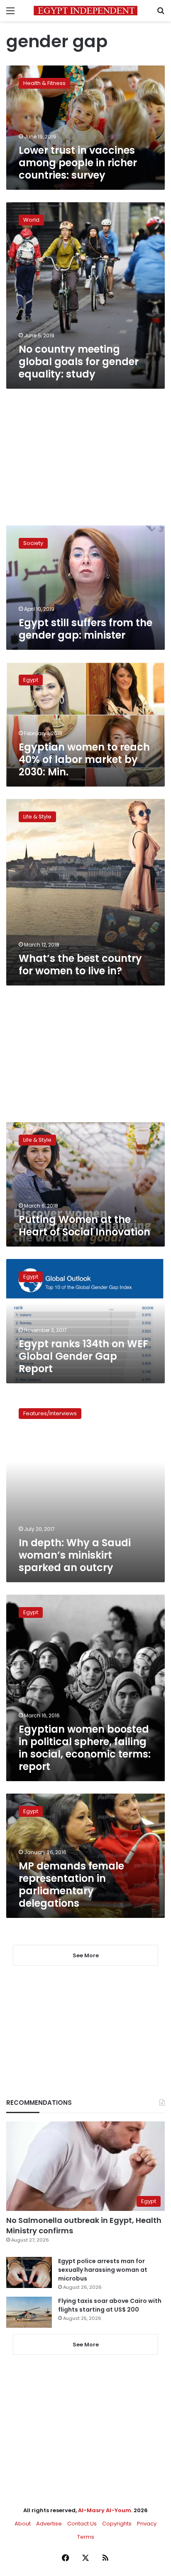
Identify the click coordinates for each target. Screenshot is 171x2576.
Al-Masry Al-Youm (105, 2510)
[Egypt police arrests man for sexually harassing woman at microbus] (29, 2272)
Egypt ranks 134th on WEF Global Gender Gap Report (83, 1356)
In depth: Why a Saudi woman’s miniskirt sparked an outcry (75, 1555)
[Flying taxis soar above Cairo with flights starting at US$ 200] (29, 2312)
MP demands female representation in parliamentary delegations (71, 1885)
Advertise (49, 2524)
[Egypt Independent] (85, 11)
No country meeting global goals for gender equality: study (79, 362)
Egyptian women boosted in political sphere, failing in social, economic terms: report (85, 1748)
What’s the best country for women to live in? (80, 965)
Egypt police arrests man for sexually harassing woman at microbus (103, 2270)
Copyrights (117, 2524)
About (23, 2524)
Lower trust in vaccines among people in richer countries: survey (78, 163)
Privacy (147, 2524)
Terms (86, 2537)
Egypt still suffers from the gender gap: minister (85, 629)
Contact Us (82, 2524)
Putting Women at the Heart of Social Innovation (84, 1226)
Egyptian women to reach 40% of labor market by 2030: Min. (84, 759)
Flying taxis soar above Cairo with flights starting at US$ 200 (110, 2305)
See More (86, 2345)
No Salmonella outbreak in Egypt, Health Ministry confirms (84, 2225)
